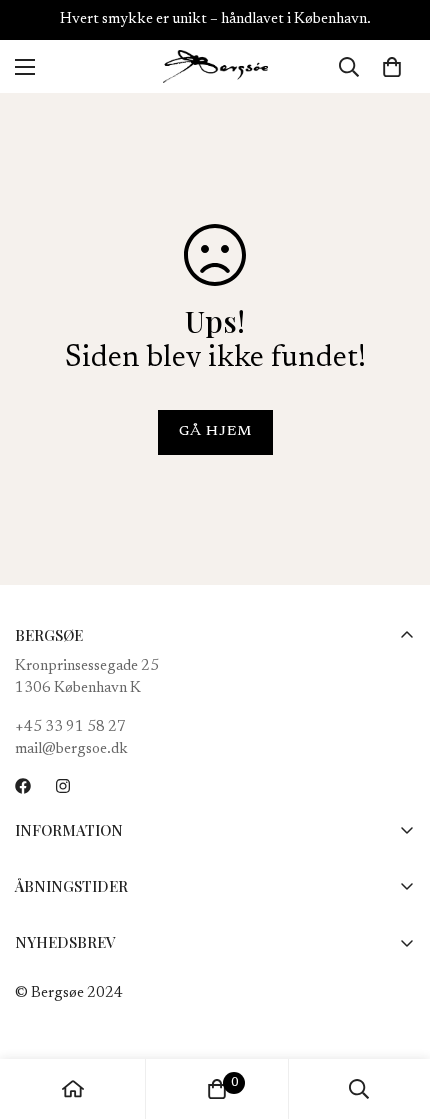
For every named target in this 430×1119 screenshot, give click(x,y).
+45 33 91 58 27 (70, 727)
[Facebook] (23, 786)
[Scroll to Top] (394, 1013)
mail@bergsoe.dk (71, 749)
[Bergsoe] (215, 66)
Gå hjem (215, 432)
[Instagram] (63, 786)
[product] (73, 1089)
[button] (392, 67)
